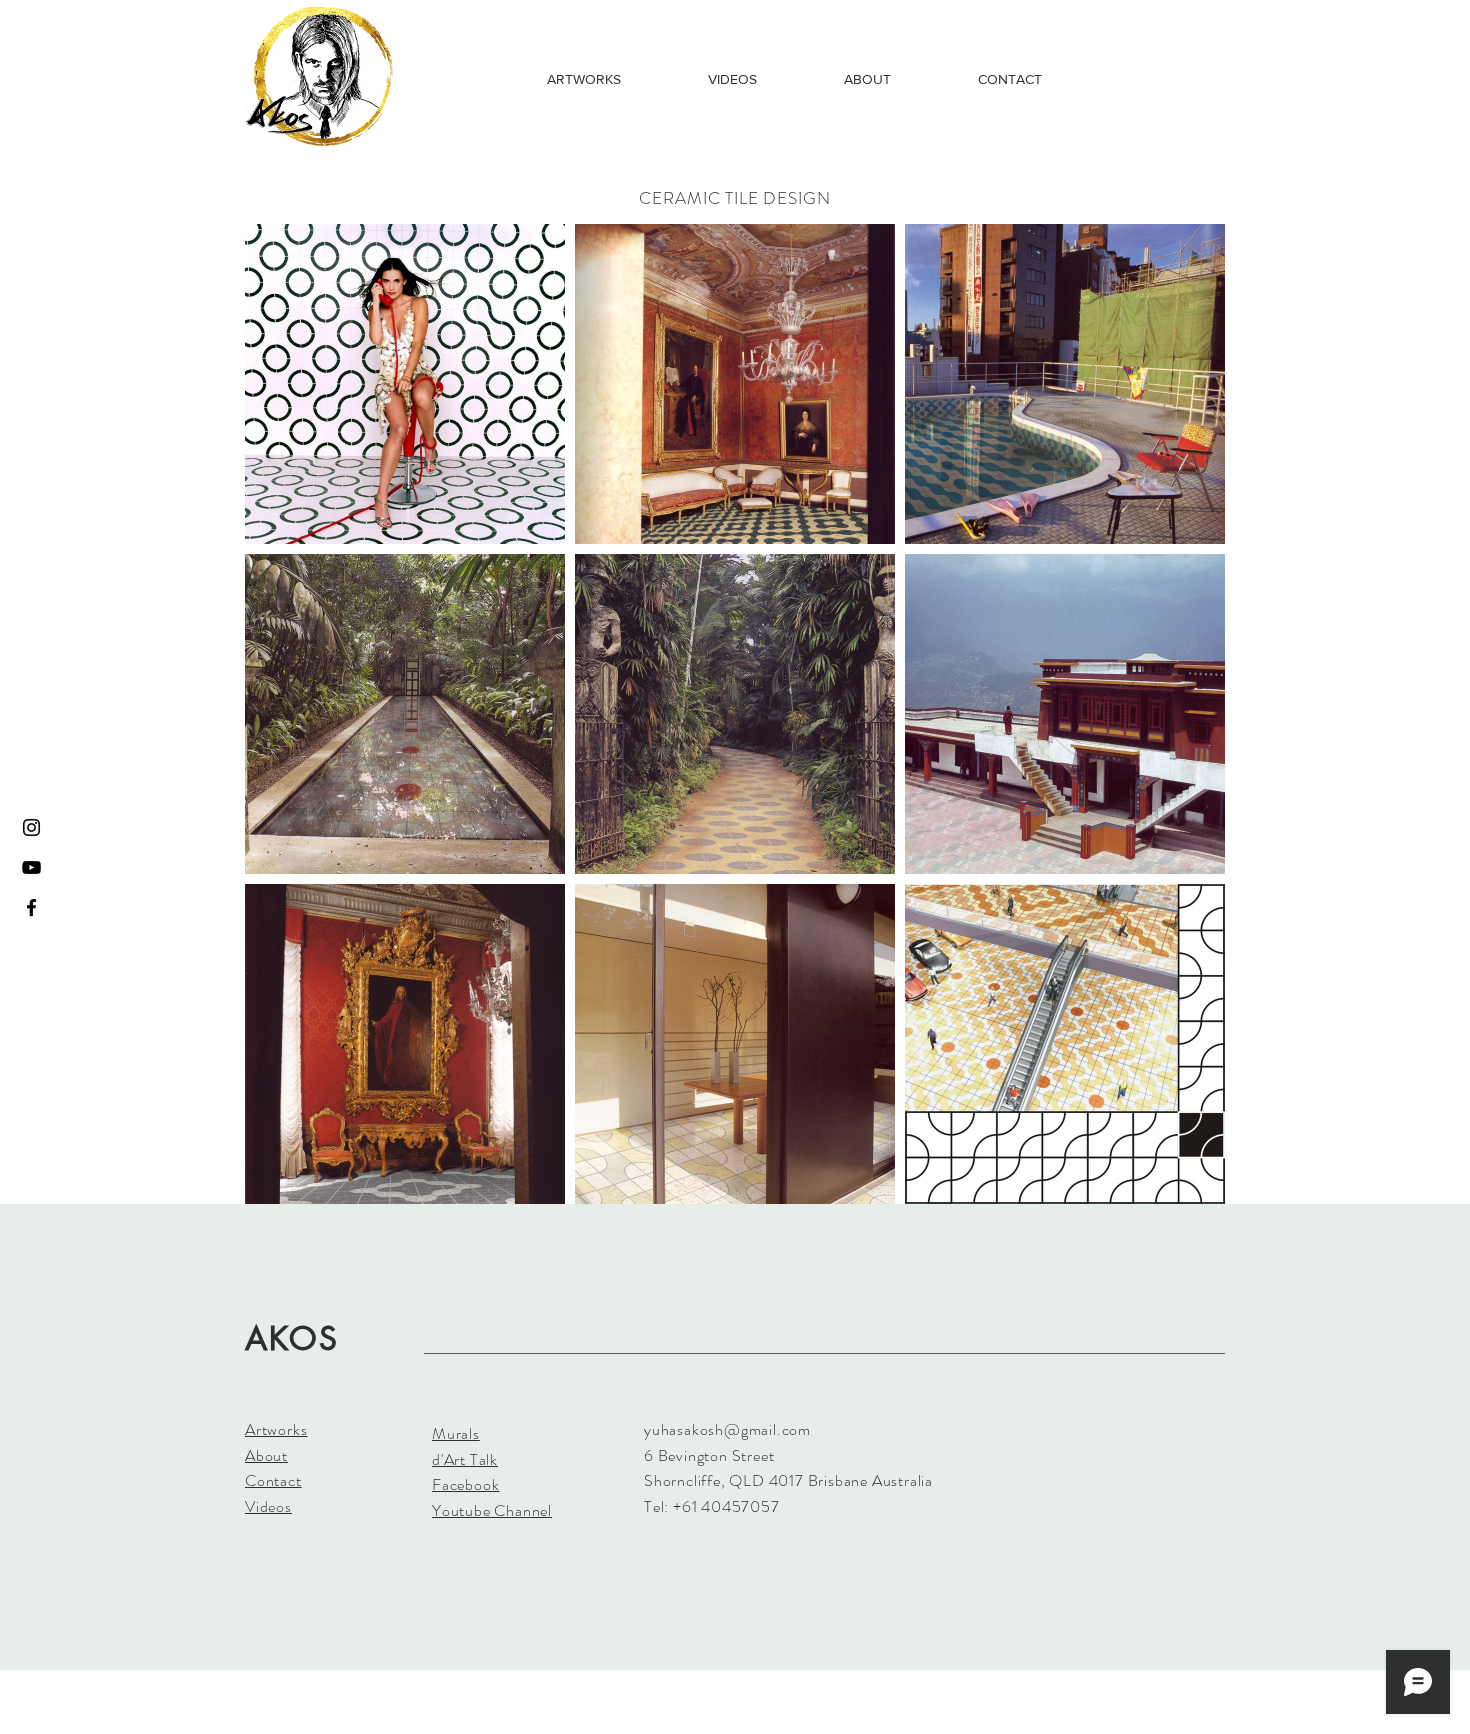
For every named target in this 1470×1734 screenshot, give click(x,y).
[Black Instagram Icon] (31, 827)
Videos (268, 1506)
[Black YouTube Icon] (31, 867)
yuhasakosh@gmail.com (727, 1429)
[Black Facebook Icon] (31, 907)
